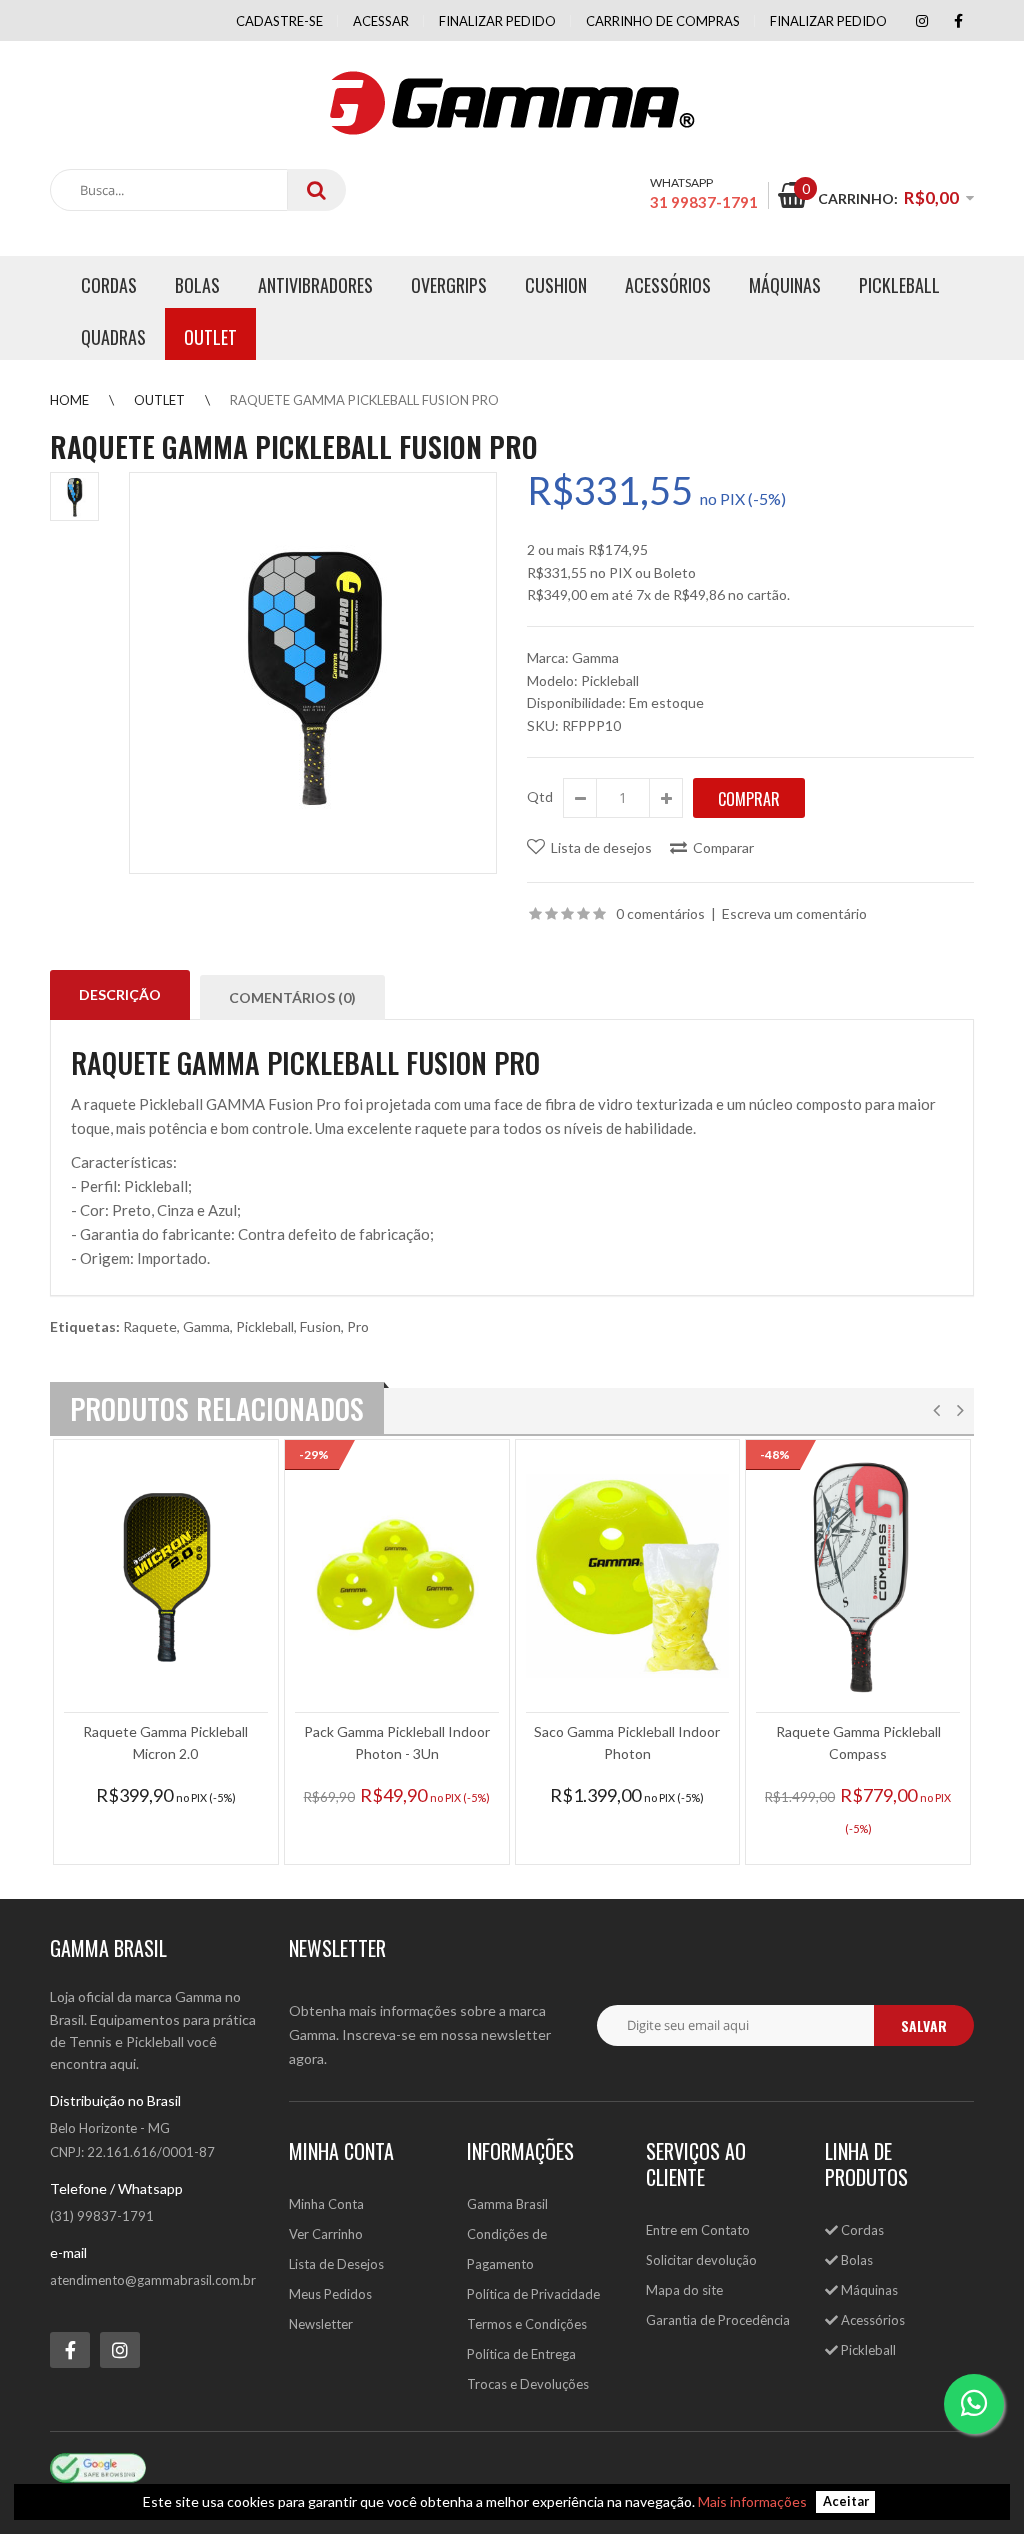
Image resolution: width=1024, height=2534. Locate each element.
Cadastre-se (279, 21)
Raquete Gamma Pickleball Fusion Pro (364, 400)
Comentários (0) (292, 997)
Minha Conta (326, 2204)
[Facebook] (958, 21)
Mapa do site (684, 2290)
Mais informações (752, 2501)
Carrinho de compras (663, 21)
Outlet (159, 400)
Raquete (150, 1326)
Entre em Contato (698, 2230)
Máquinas (868, 2290)
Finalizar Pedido (828, 21)
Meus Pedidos (330, 2294)
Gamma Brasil (507, 2204)
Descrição (120, 994)
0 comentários (660, 913)
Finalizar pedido (497, 21)
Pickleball (265, 1326)
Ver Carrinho (326, 2234)
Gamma (595, 657)
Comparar (723, 847)
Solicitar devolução (701, 2260)
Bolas (855, 2260)
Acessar (381, 21)
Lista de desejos (601, 847)
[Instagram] (922, 21)
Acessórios (871, 2320)
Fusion (320, 1326)
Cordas (861, 2230)
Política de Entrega (521, 2354)
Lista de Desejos (336, 2264)
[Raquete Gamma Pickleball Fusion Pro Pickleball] (313, 673)
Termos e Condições (527, 2324)
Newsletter (321, 2324)
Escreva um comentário (794, 913)
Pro (358, 1326)
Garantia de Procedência (718, 2320)
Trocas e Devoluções (528, 2384)
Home (69, 400)
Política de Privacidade (533, 2294)
